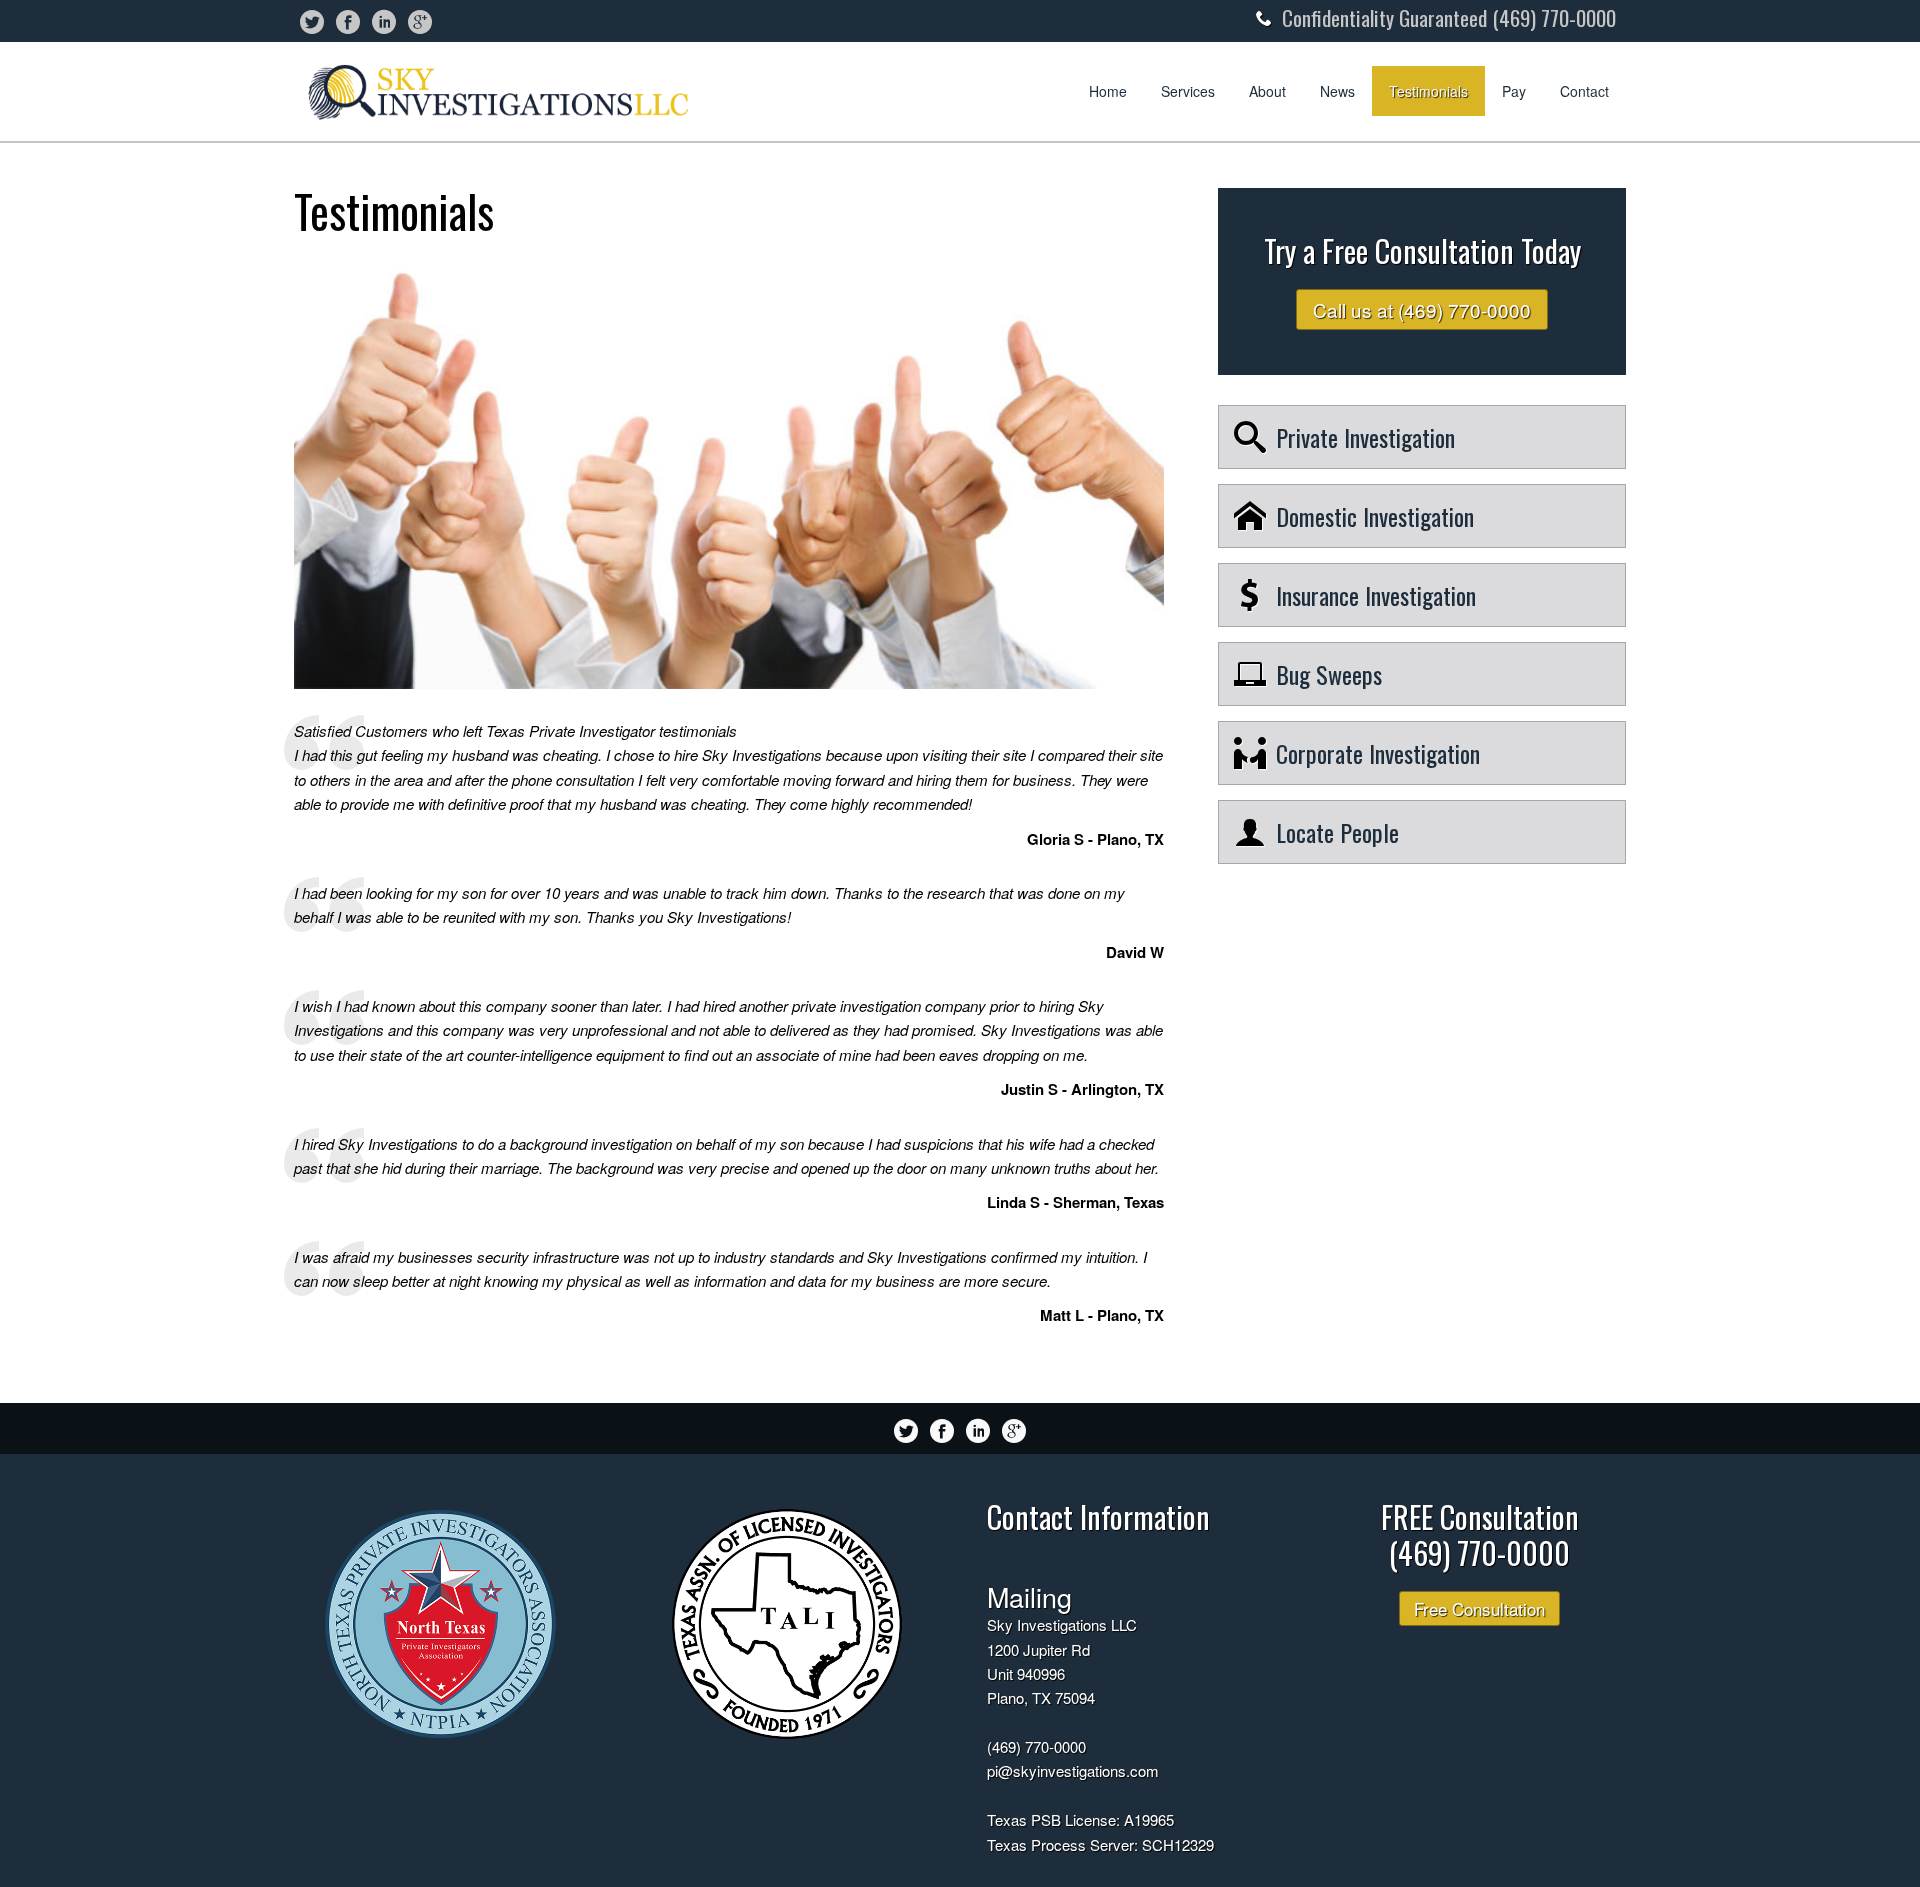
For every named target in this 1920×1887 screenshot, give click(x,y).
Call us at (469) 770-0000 (1422, 309)
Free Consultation (1479, 1608)
